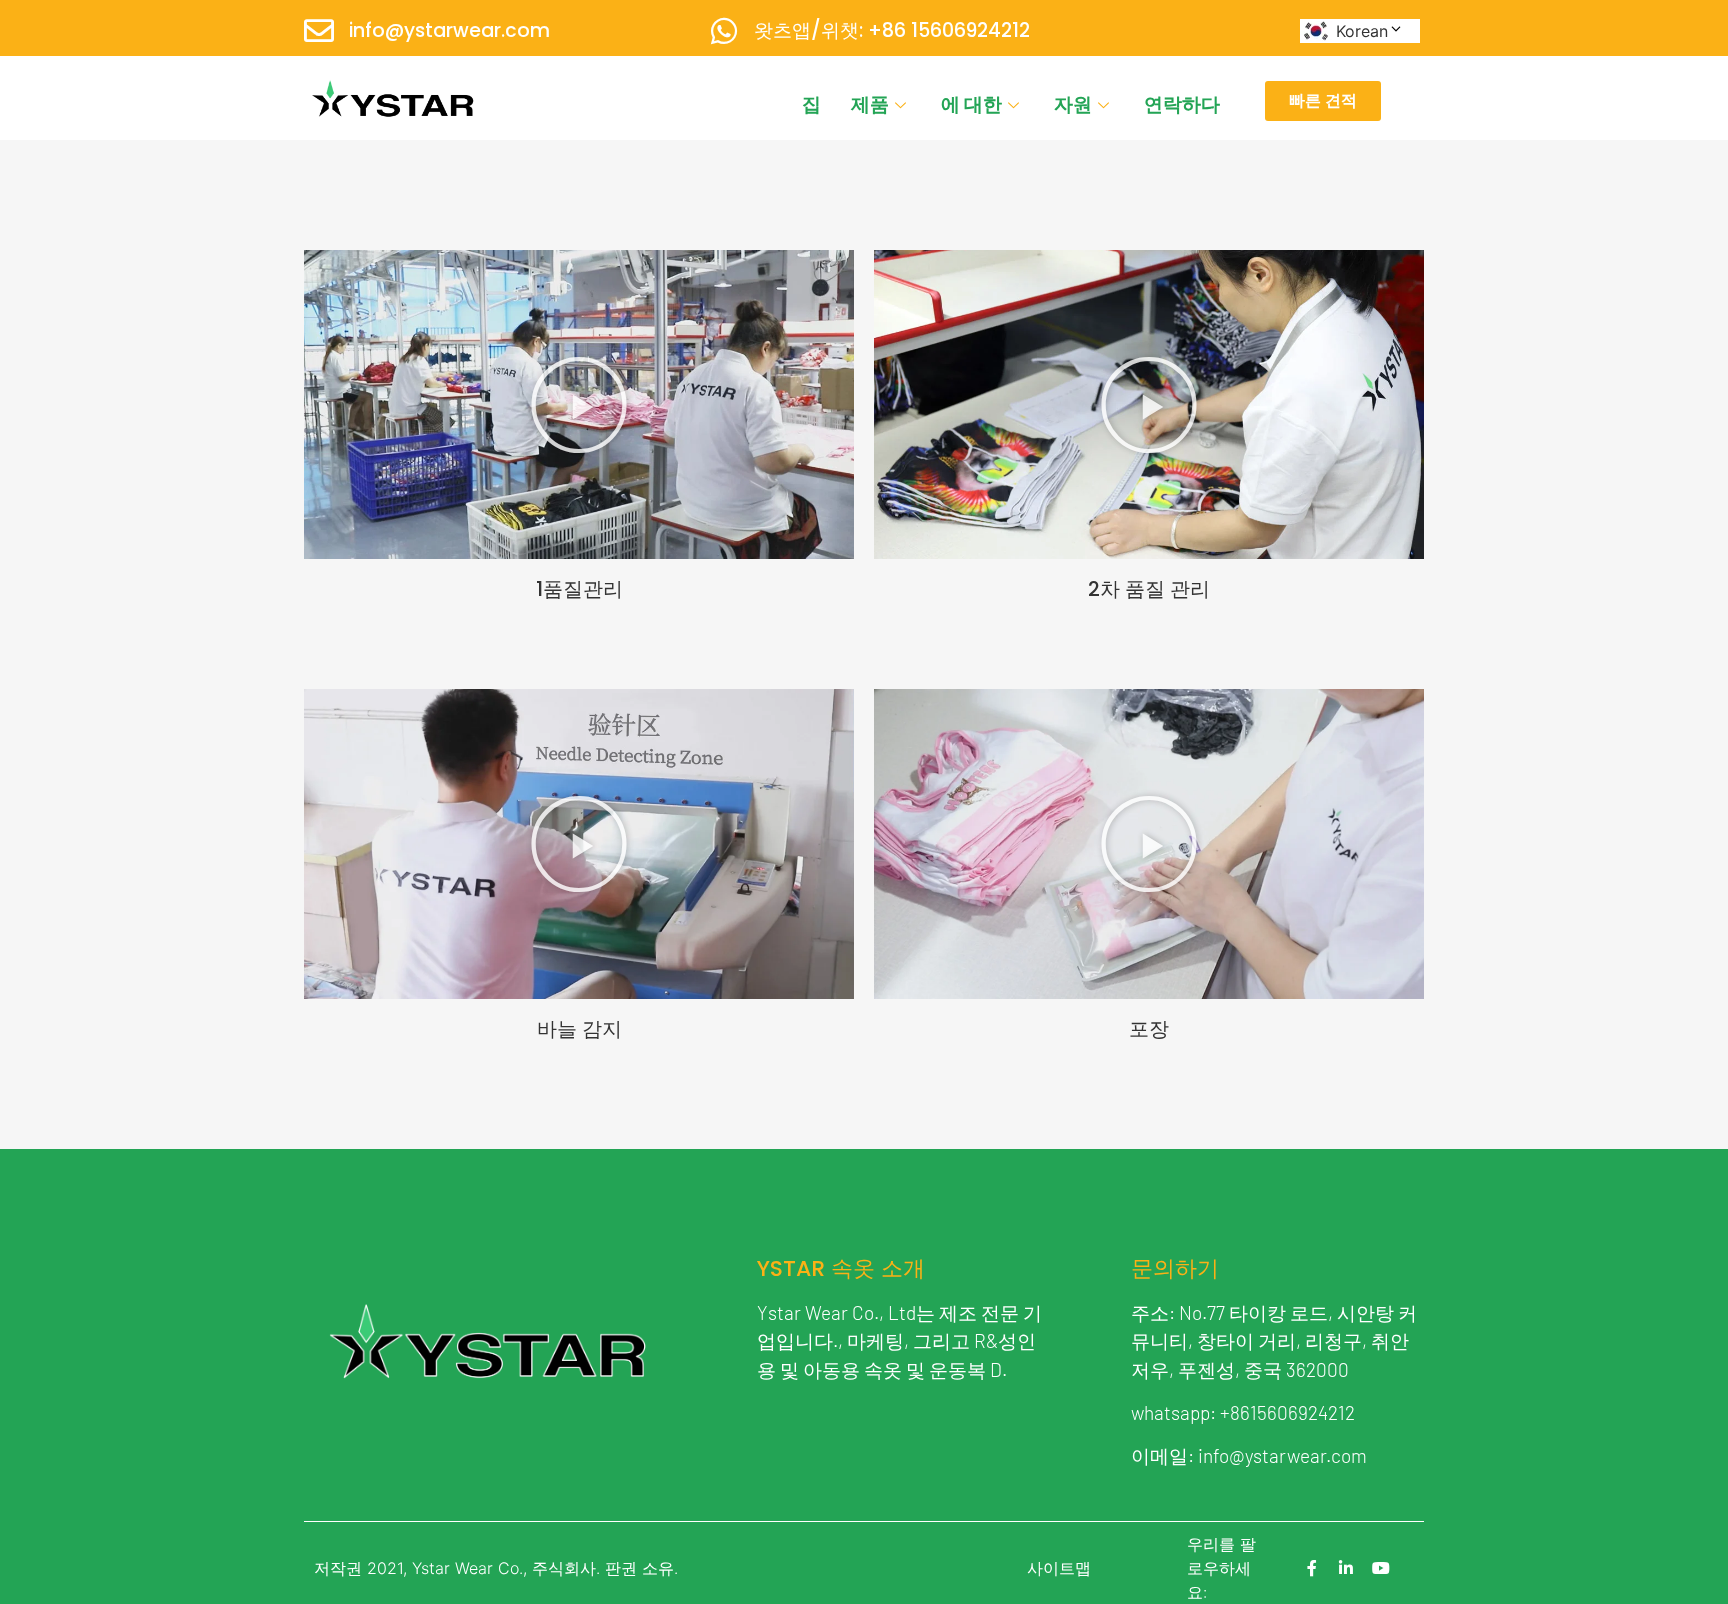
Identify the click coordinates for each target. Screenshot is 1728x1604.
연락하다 (1182, 104)
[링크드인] (1346, 1568)
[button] (579, 405)
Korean (1362, 31)
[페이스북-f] (1312, 1568)
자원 (1073, 104)
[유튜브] (1381, 1568)
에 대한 (971, 104)
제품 (870, 104)
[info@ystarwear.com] (319, 31)
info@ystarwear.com (449, 30)
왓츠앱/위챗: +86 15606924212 (892, 30)
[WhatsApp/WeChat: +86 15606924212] (724, 31)
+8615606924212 (1287, 1412)
